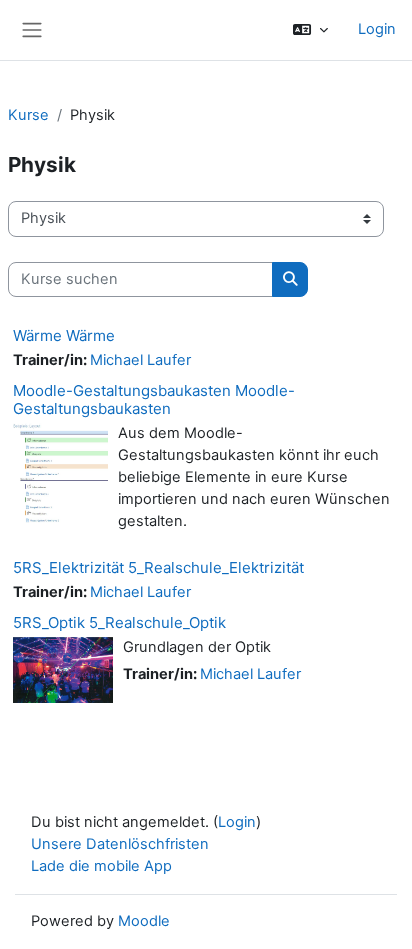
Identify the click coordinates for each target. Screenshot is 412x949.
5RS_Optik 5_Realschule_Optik (119, 622)
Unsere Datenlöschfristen (120, 844)
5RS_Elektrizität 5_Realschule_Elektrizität (158, 567)
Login (377, 29)
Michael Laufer (140, 360)
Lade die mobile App (101, 866)
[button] (310, 30)
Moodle (144, 921)
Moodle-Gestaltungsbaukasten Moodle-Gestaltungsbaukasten (154, 399)
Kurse (28, 115)
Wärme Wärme (64, 335)
